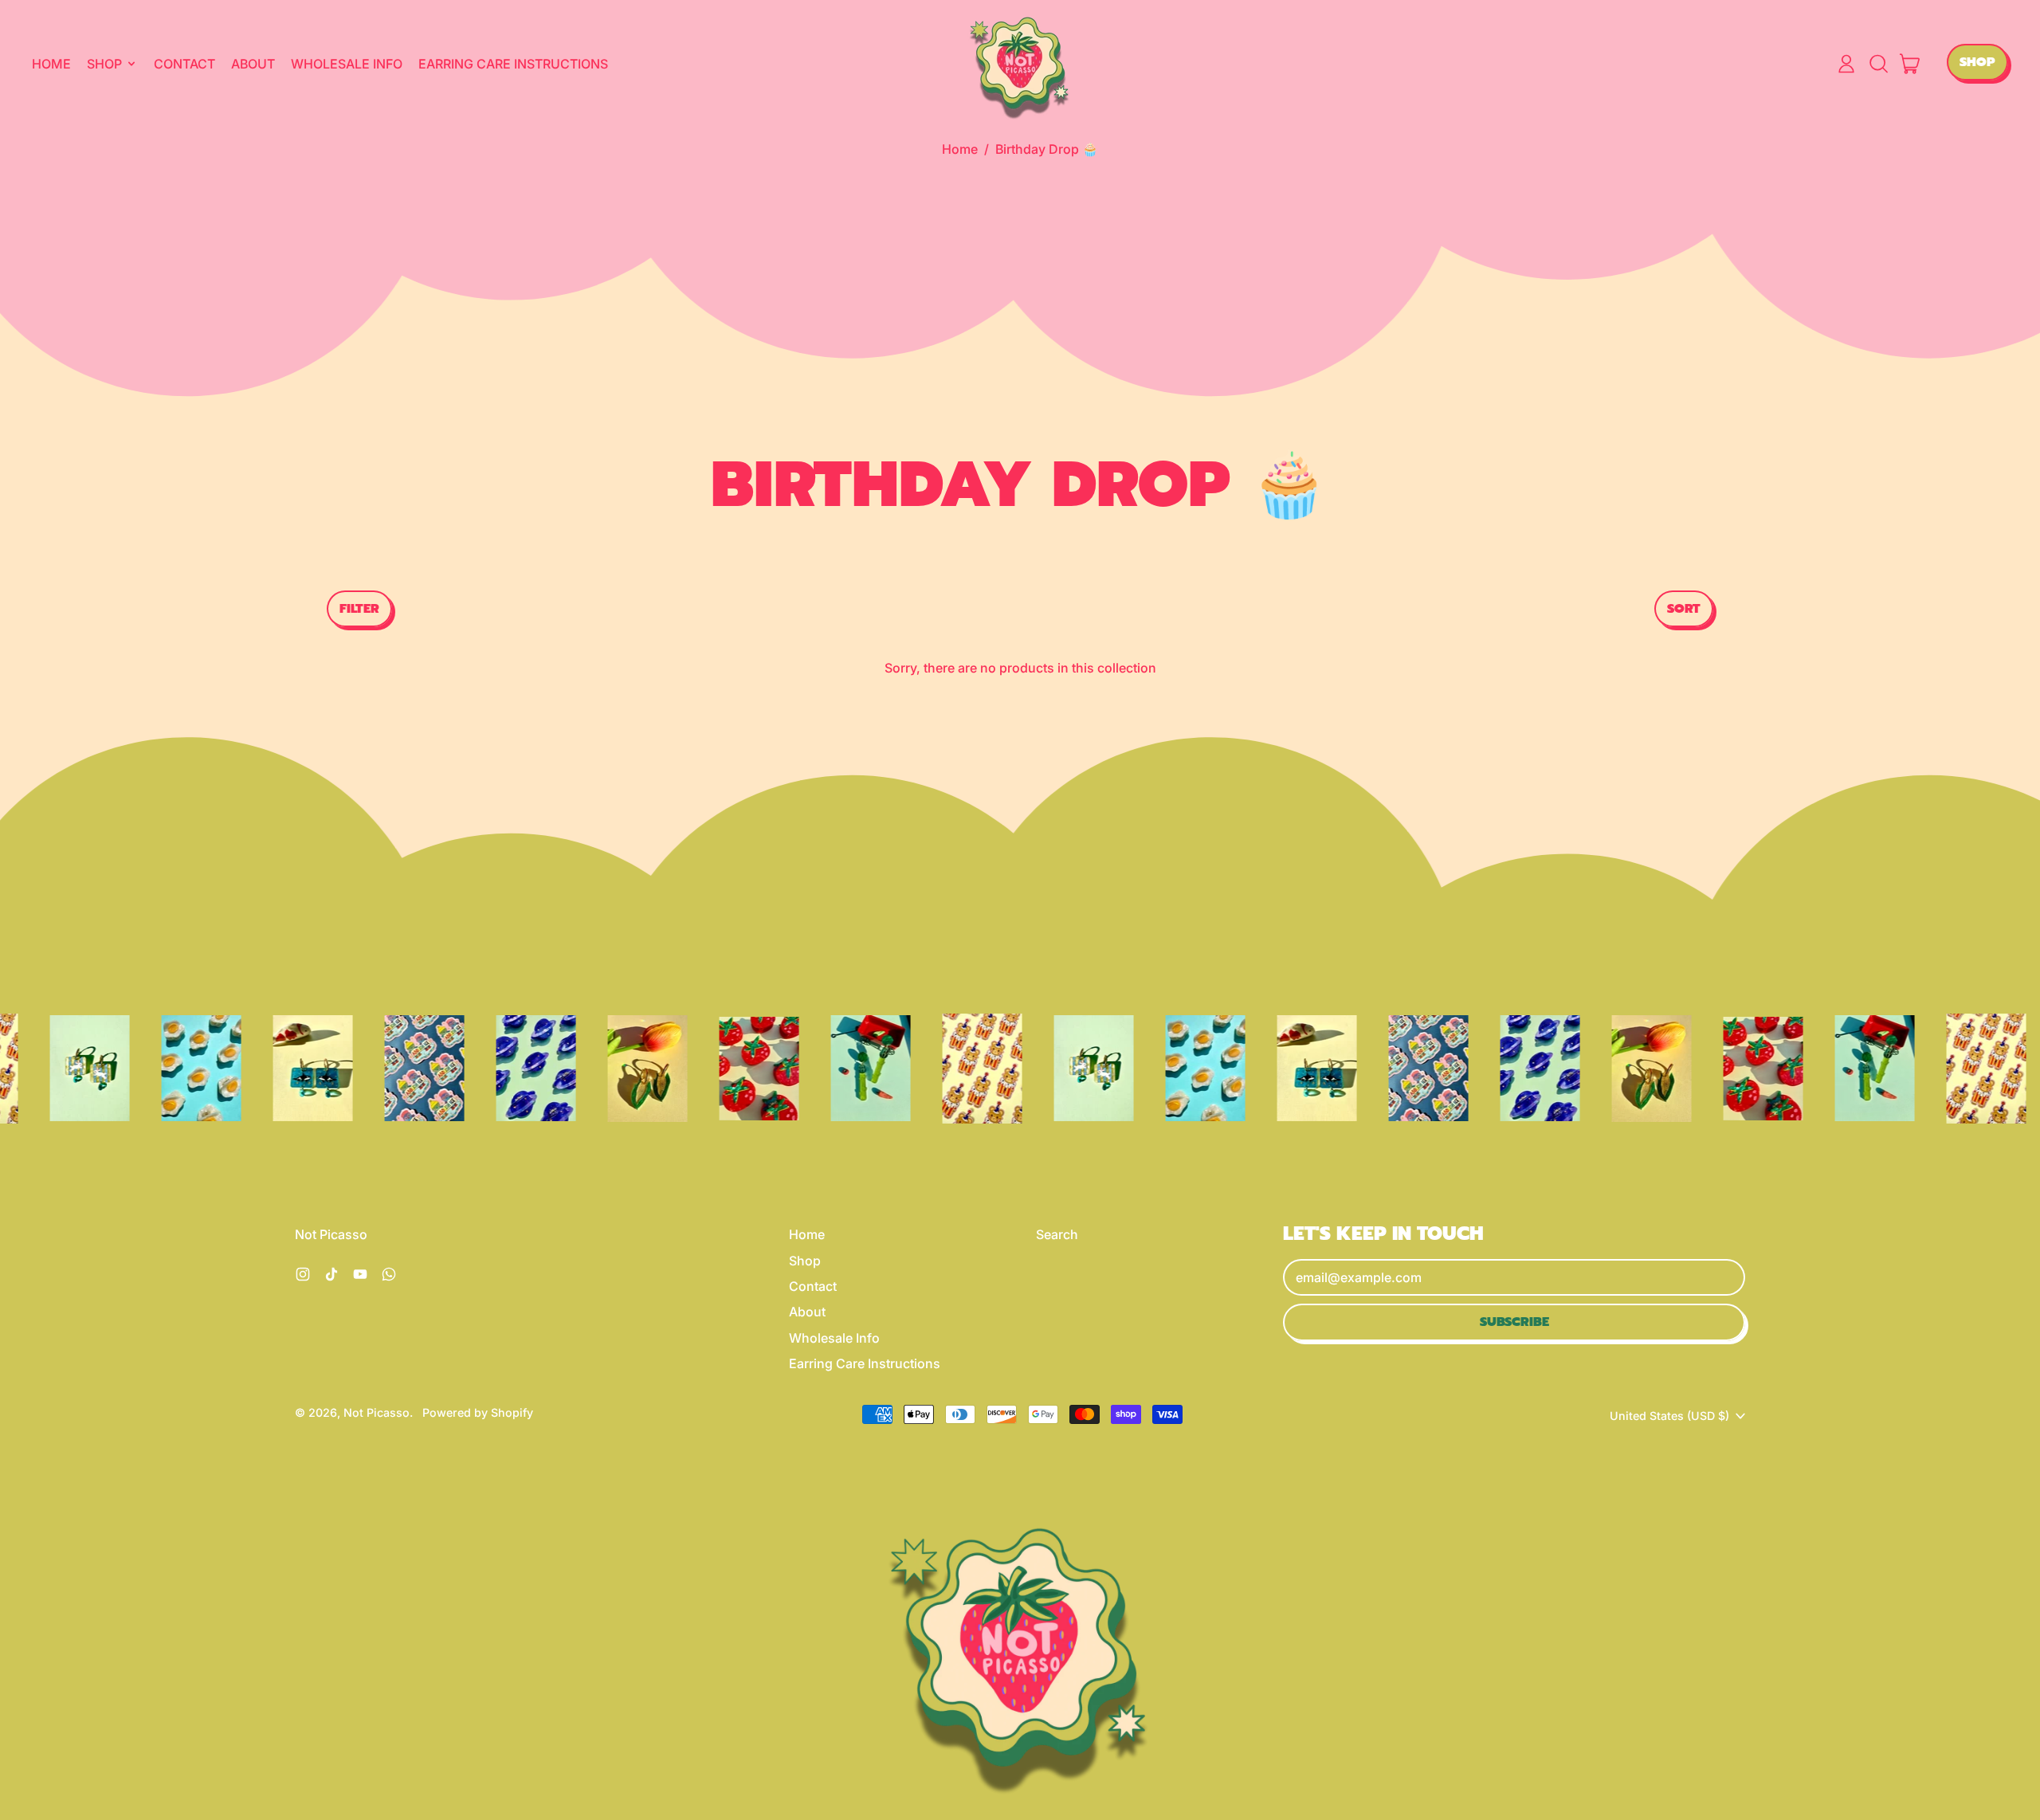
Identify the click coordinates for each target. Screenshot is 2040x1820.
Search (1057, 1234)
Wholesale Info (347, 64)
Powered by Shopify (478, 1412)
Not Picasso (377, 1412)
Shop (805, 1261)
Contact (184, 64)
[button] (1878, 64)
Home (51, 64)
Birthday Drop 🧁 (1047, 149)
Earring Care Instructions (513, 64)
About (253, 64)
